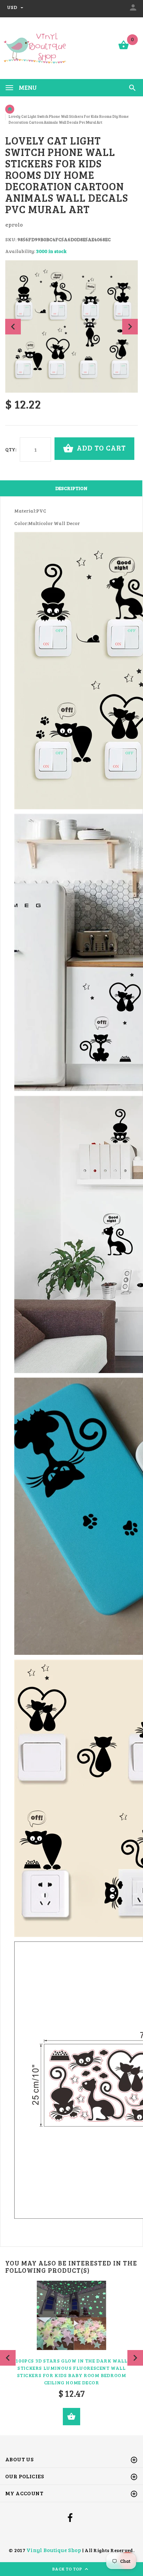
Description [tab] (71, 488)
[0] (124, 49)
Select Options (71, 2417)
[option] (71, 326)
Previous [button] (13, 327)
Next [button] (130, 327)
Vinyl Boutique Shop (54, 2550)
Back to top (68, 2569)
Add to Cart (100, 448)
